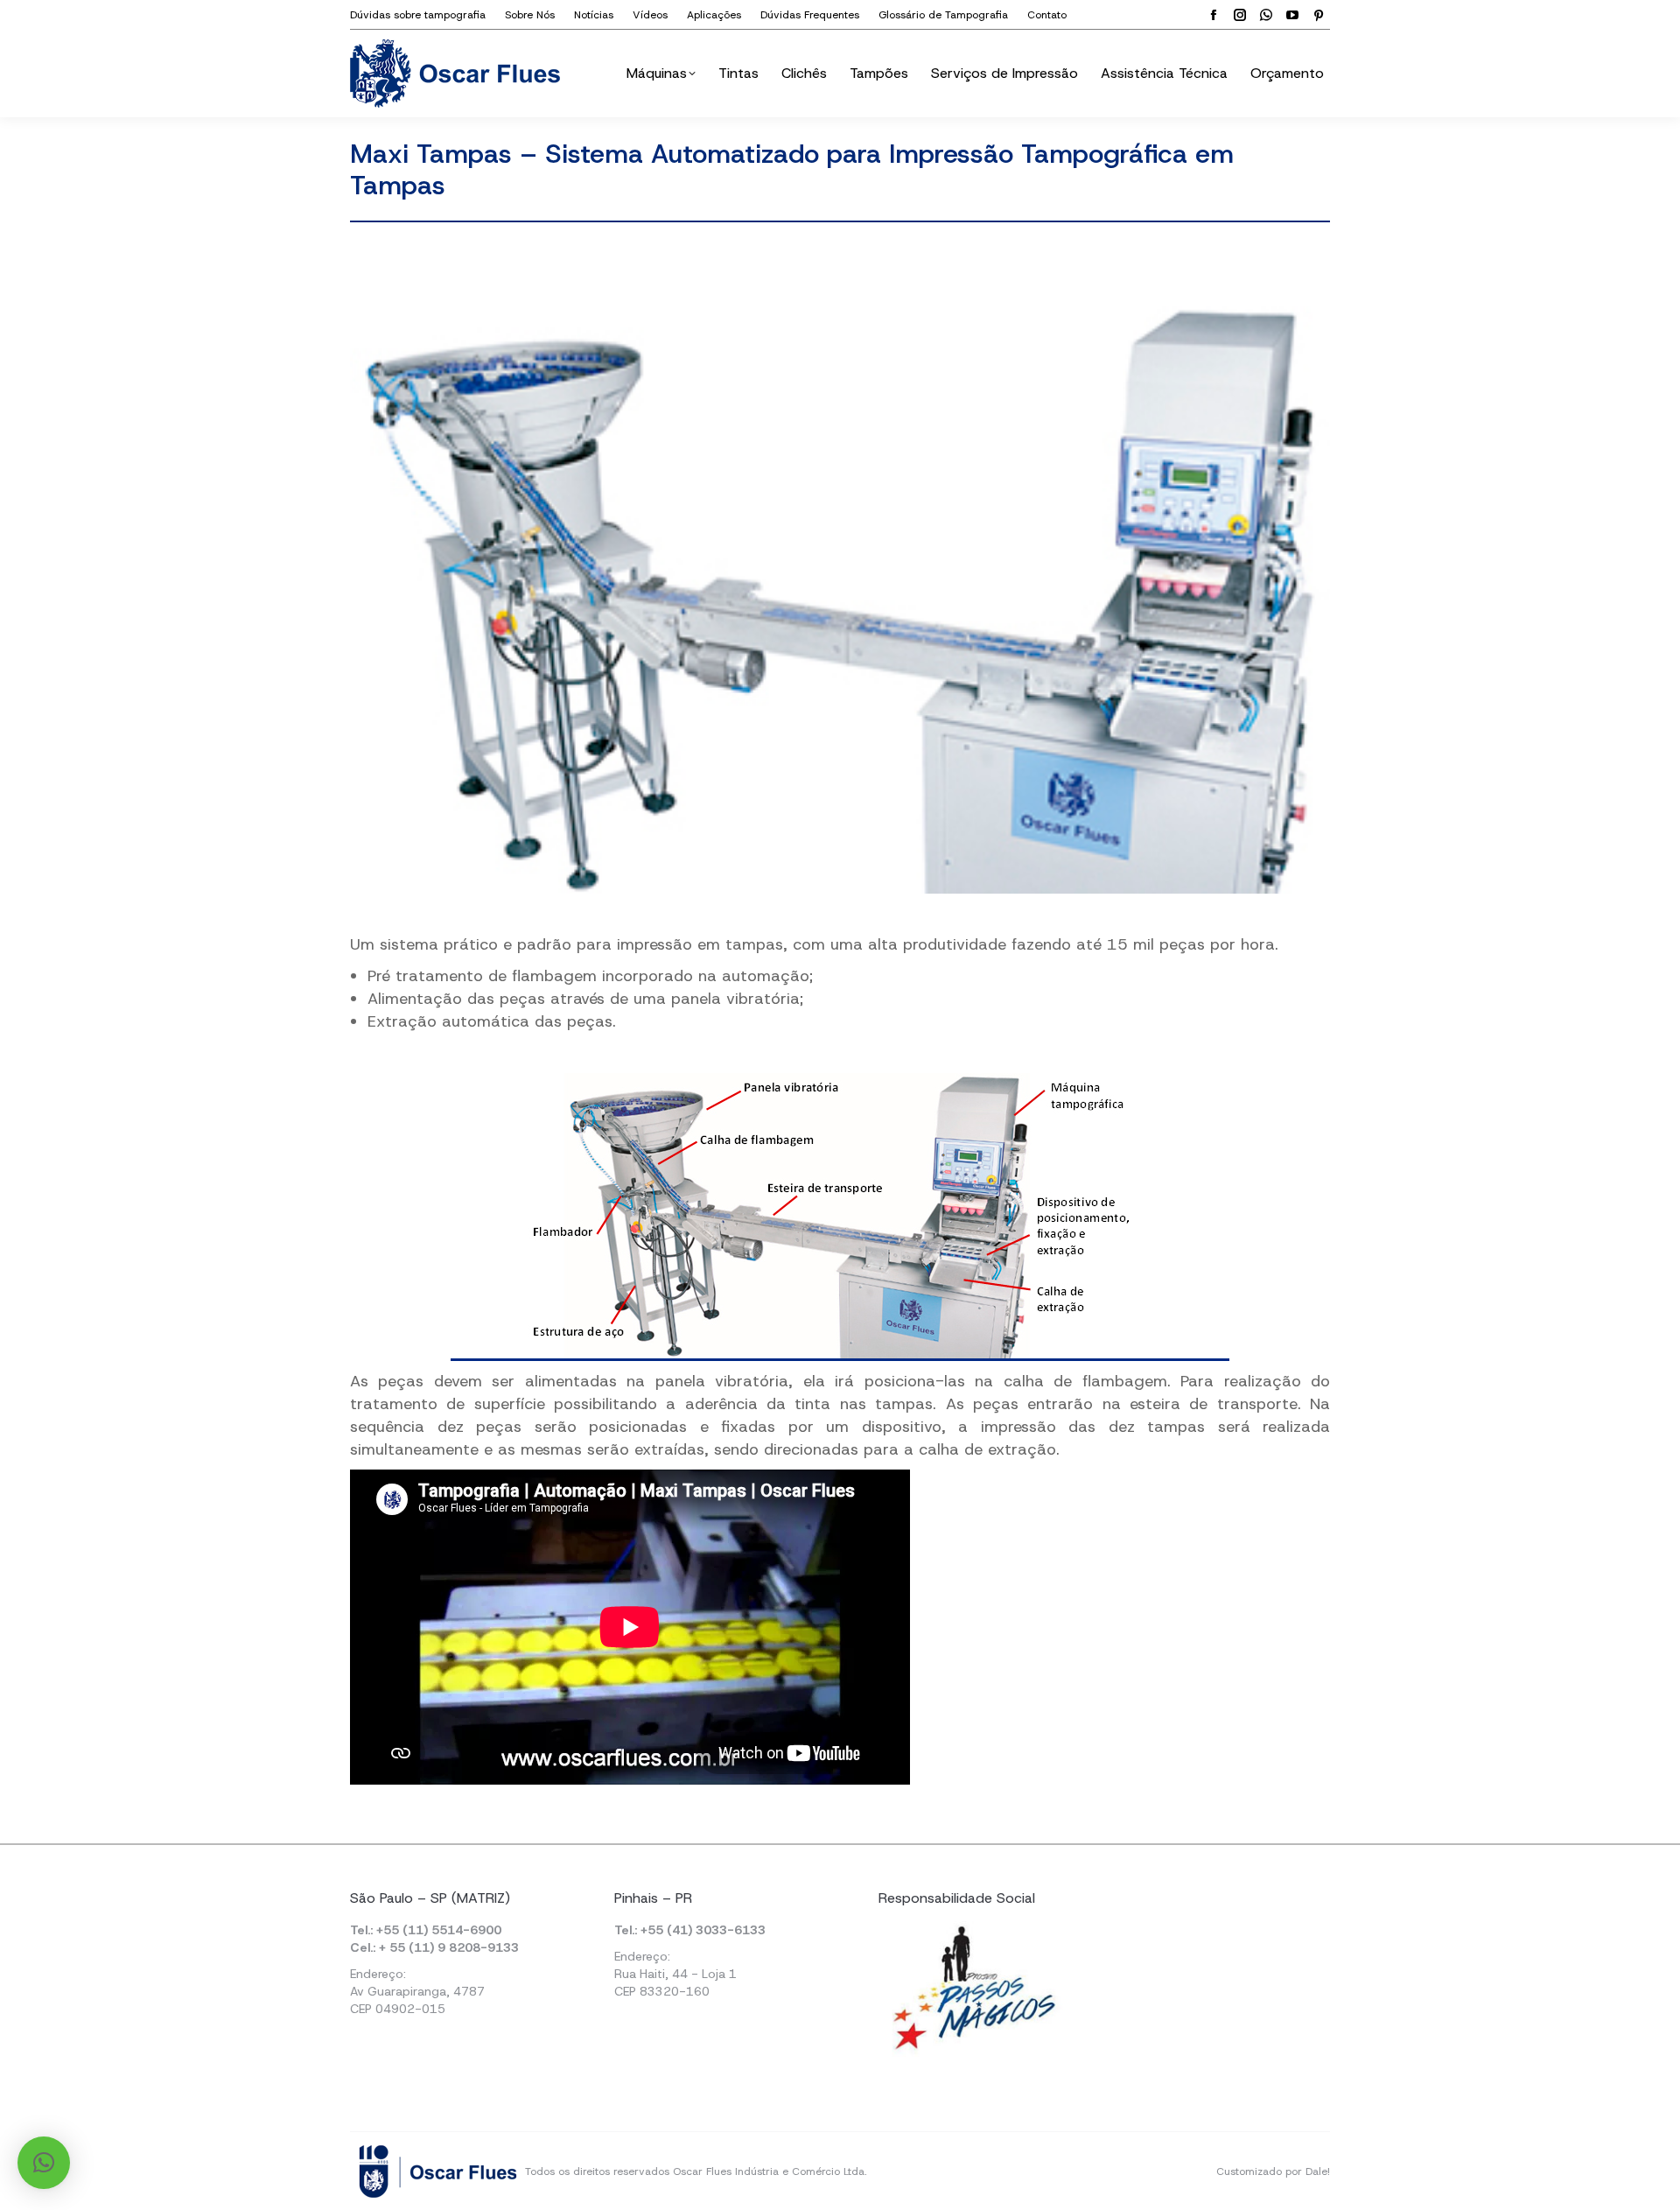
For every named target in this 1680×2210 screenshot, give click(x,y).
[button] (44, 2163)
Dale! (1318, 2171)
